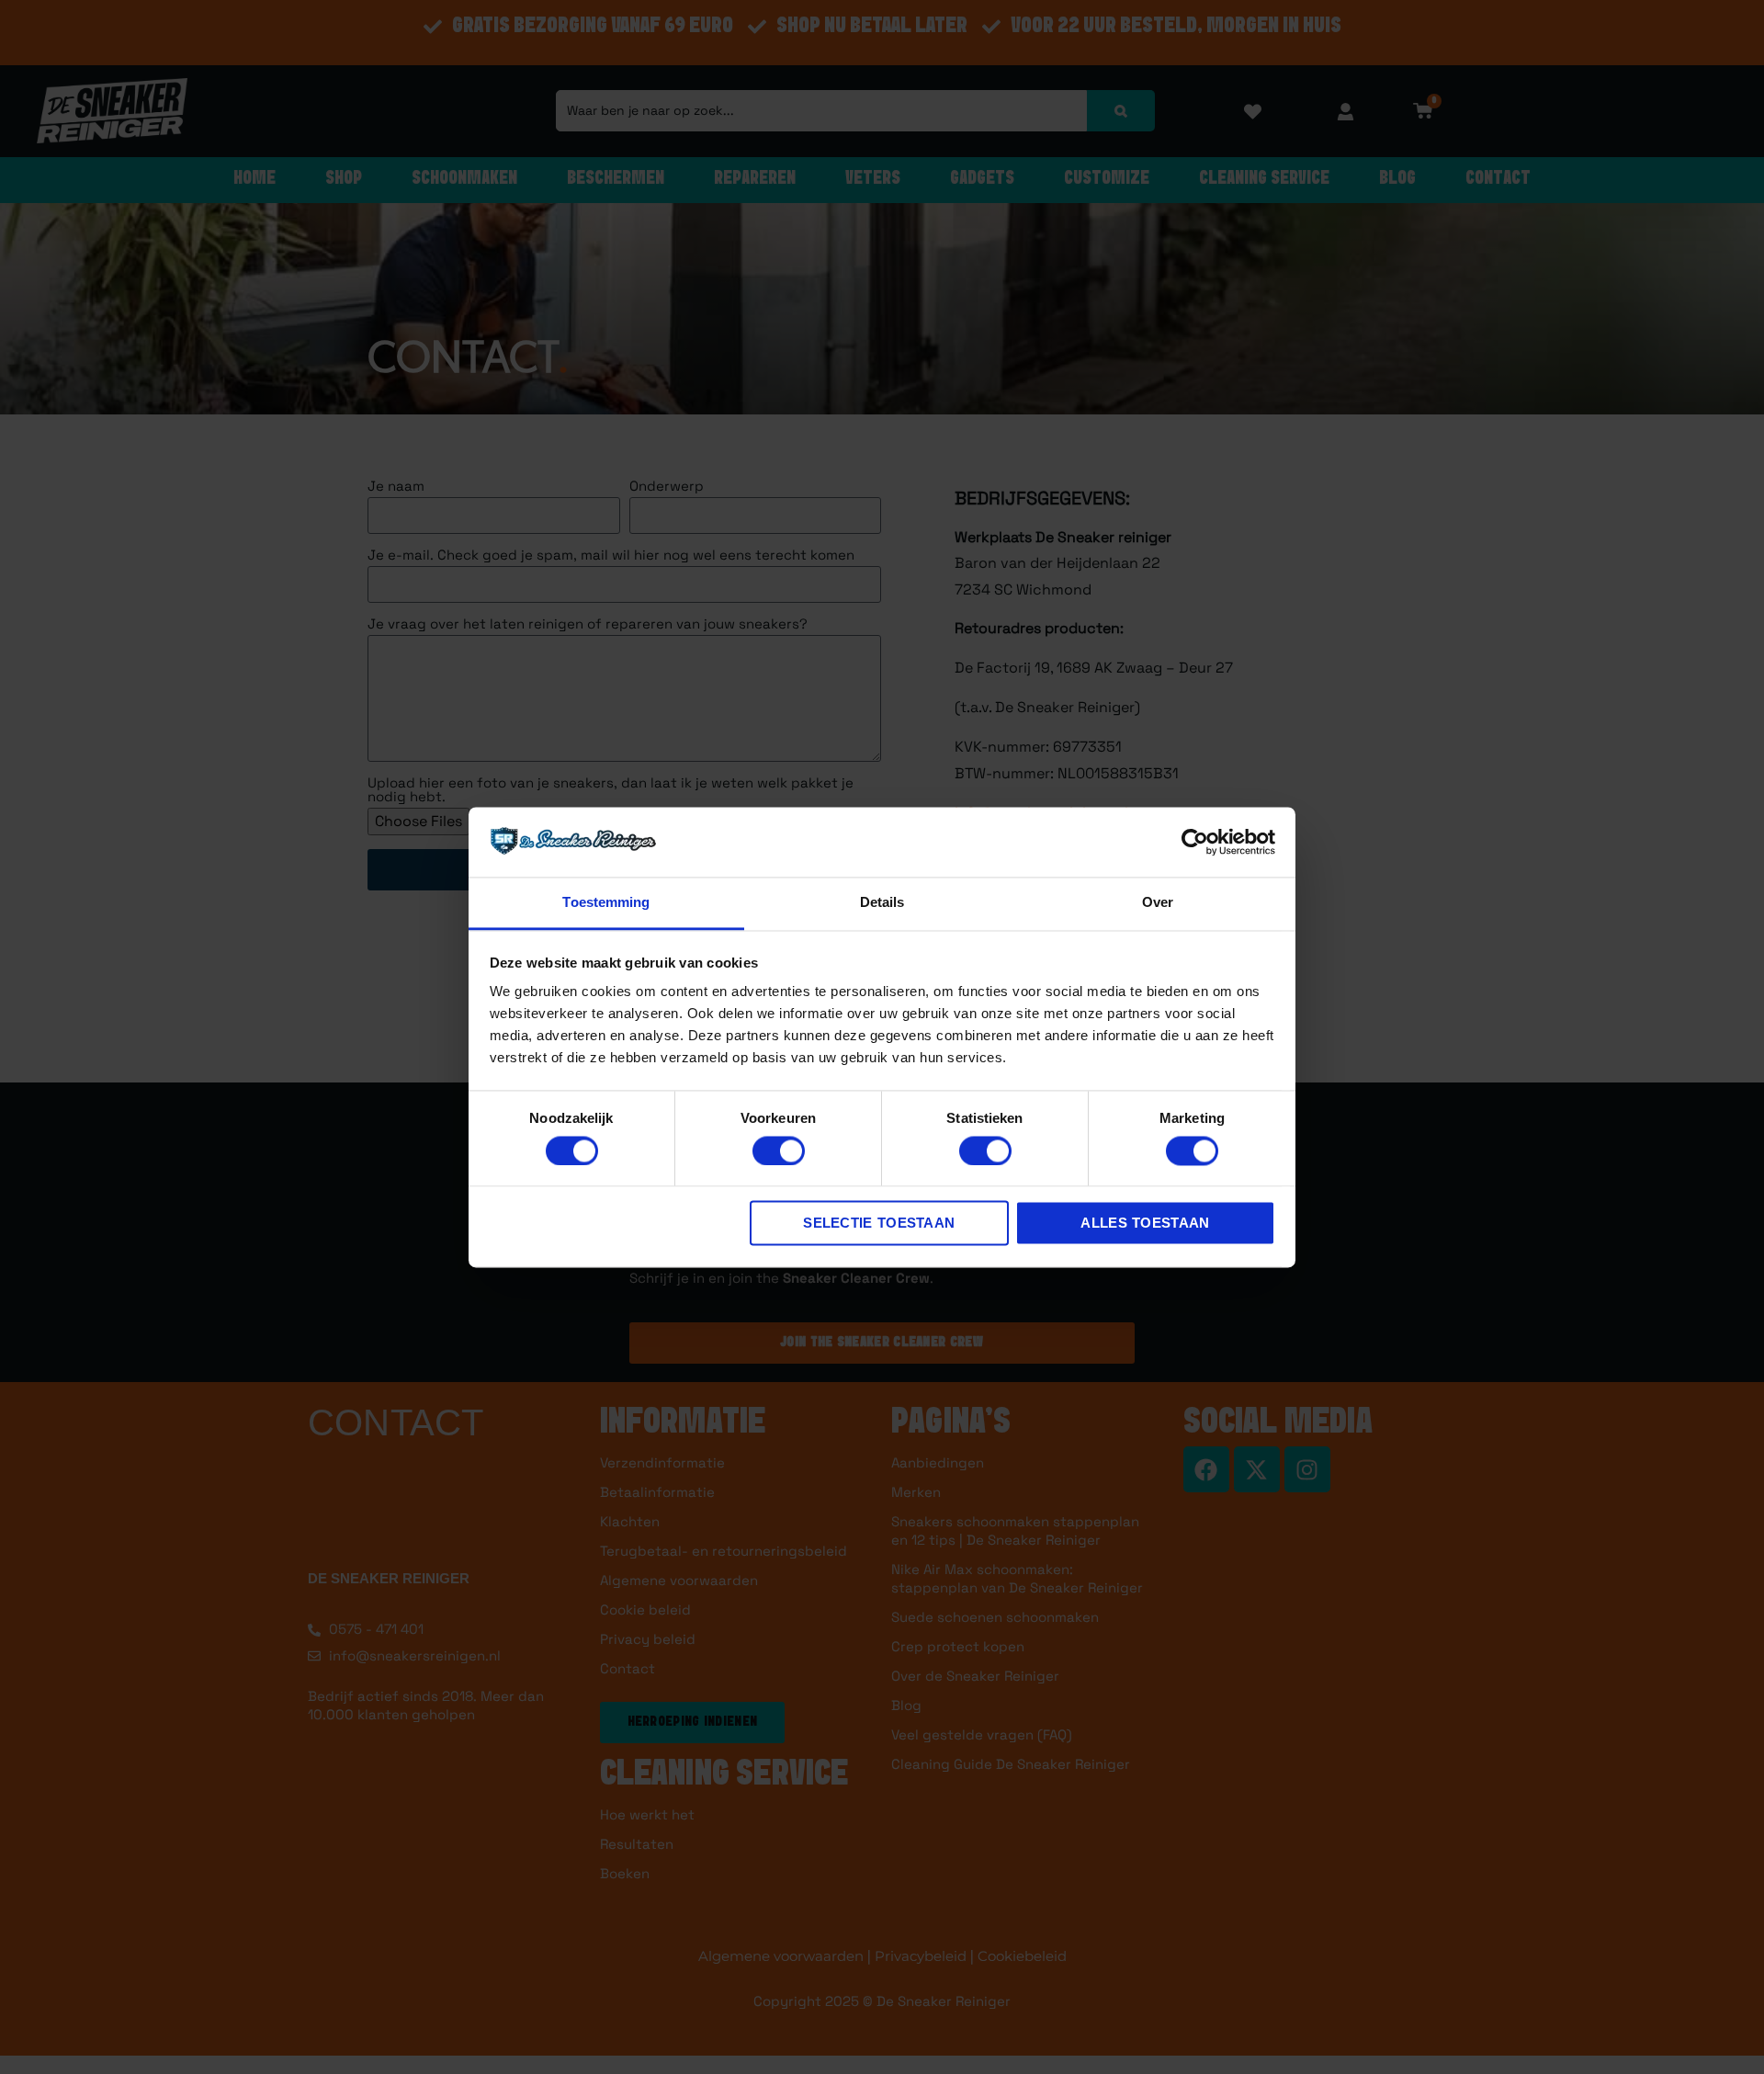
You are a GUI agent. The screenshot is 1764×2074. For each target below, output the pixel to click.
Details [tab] (882, 903)
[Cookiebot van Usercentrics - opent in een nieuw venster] (1195, 842)
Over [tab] (1158, 903)
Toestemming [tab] (606, 903)
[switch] (779, 1150)
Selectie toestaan (879, 1224)
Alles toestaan (1145, 1224)
